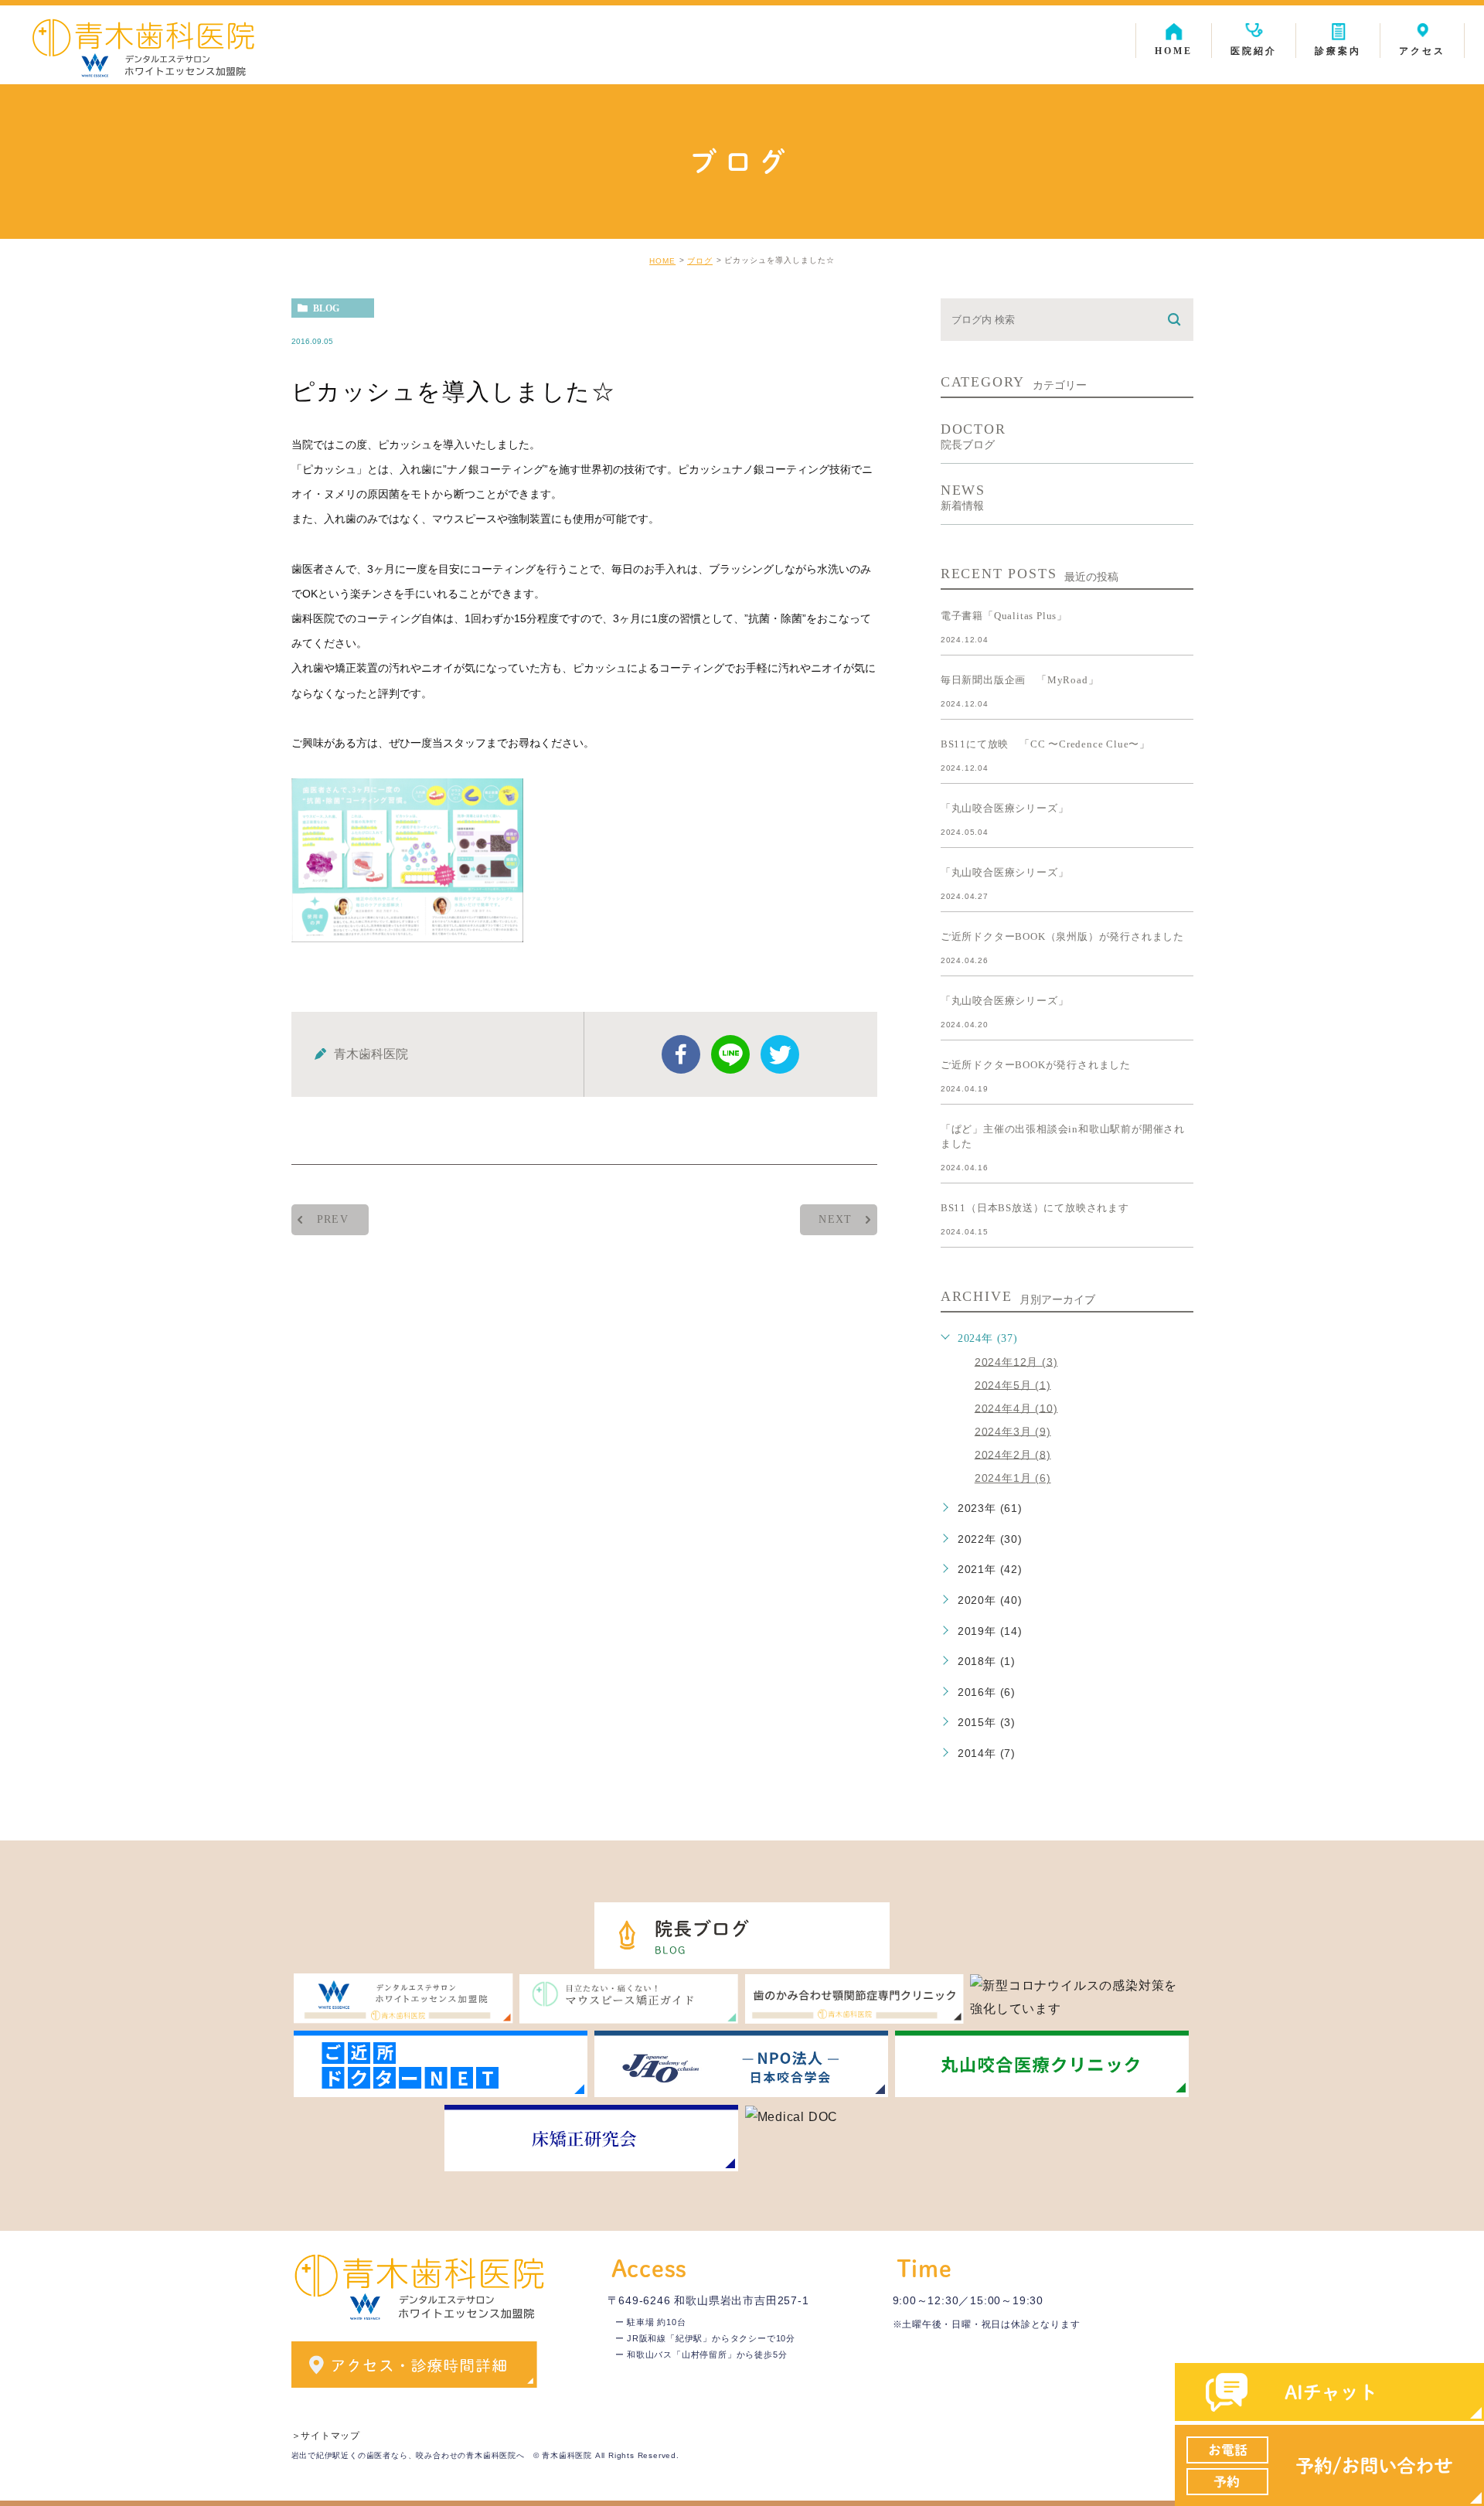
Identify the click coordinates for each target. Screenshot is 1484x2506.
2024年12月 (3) (1016, 1361)
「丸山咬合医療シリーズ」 (1005, 808)
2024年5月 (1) (1013, 1384)
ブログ (700, 261)
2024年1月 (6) (1013, 1478)
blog (326, 308)
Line (730, 1054)
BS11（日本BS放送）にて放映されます (1035, 1208)
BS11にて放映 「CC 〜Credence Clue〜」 (1045, 744)
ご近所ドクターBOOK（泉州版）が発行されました (1062, 936)
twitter (780, 1054)
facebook (681, 1054)
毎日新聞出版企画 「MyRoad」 (1020, 680)
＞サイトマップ (326, 2436)
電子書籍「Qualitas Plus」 (1004, 616)
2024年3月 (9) (1013, 1431)
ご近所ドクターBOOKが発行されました (1036, 1065)
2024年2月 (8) (1013, 1454)
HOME (662, 261)
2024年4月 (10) (1016, 1408)
